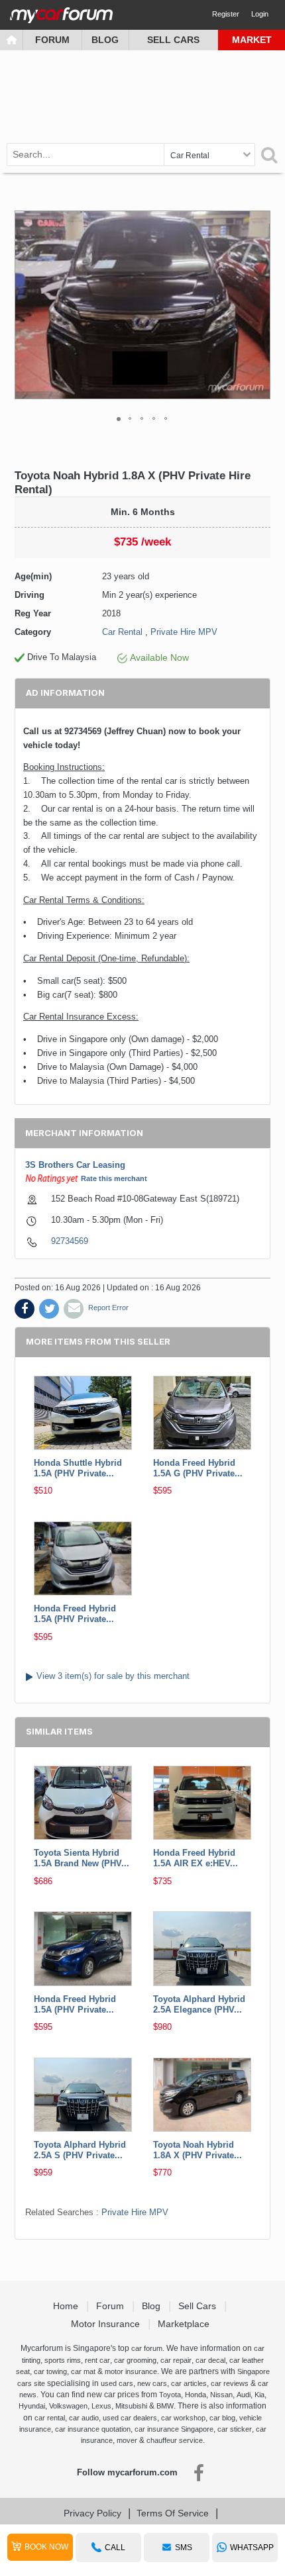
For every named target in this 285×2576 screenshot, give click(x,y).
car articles (189, 2383)
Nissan (221, 2395)
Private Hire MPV (184, 632)
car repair (176, 2360)
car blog (222, 2418)
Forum (52, 40)
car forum (147, 2348)
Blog (105, 40)
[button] (258, 305)
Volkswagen (68, 2406)
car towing (50, 2371)
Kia (259, 2395)
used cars (117, 2383)
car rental (50, 2418)
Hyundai (32, 2406)
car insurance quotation (93, 2429)
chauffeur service (175, 2440)
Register (226, 14)
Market (252, 40)
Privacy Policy (92, 2513)
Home (67, 2306)
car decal (210, 2360)
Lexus (101, 2406)
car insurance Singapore (174, 2429)
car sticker (235, 2429)
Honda (196, 2395)
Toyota (170, 2395)
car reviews (230, 2383)
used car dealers (130, 2418)
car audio (84, 2418)
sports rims (63, 2360)
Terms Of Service (173, 2513)
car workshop (183, 2418)
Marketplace (185, 2324)
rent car (97, 2360)
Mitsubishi (131, 2406)
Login (260, 14)
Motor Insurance (107, 2324)
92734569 (70, 1241)
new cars (152, 2383)
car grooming (135, 2360)
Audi (244, 2395)
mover (127, 2440)
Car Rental (122, 632)
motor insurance (131, 2371)
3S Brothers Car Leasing (75, 1165)
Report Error (108, 1308)
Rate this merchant (114, 1178)
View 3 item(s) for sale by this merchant (113, 1676)
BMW (165, 2406)
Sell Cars (173, 40)
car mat (83, 2371)
